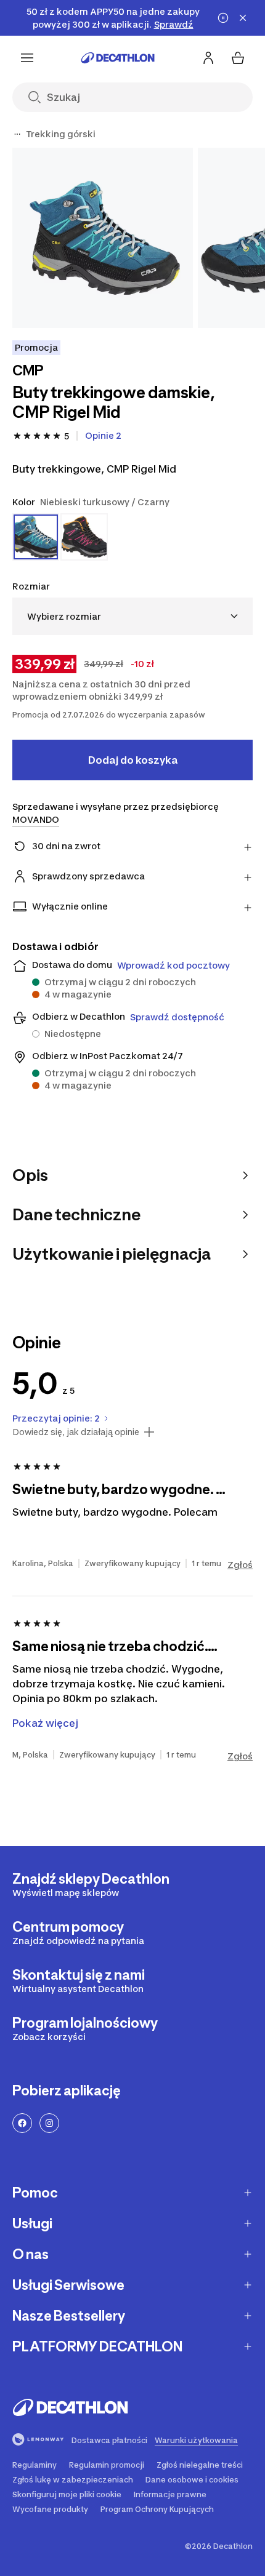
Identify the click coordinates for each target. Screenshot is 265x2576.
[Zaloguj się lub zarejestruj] (208, 58)
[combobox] (132, 616)
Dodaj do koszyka (133, 760)
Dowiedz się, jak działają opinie (76, 1432)
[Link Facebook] (22, 2123)
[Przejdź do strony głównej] (118, 58)
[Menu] (27, 58)
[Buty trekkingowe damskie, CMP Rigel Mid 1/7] (103, 238)
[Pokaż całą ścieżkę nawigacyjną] (17, 134)
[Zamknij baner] (243, 18)
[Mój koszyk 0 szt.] (238, 58)
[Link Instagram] (49, 2123)
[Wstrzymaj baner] (223, 18)
